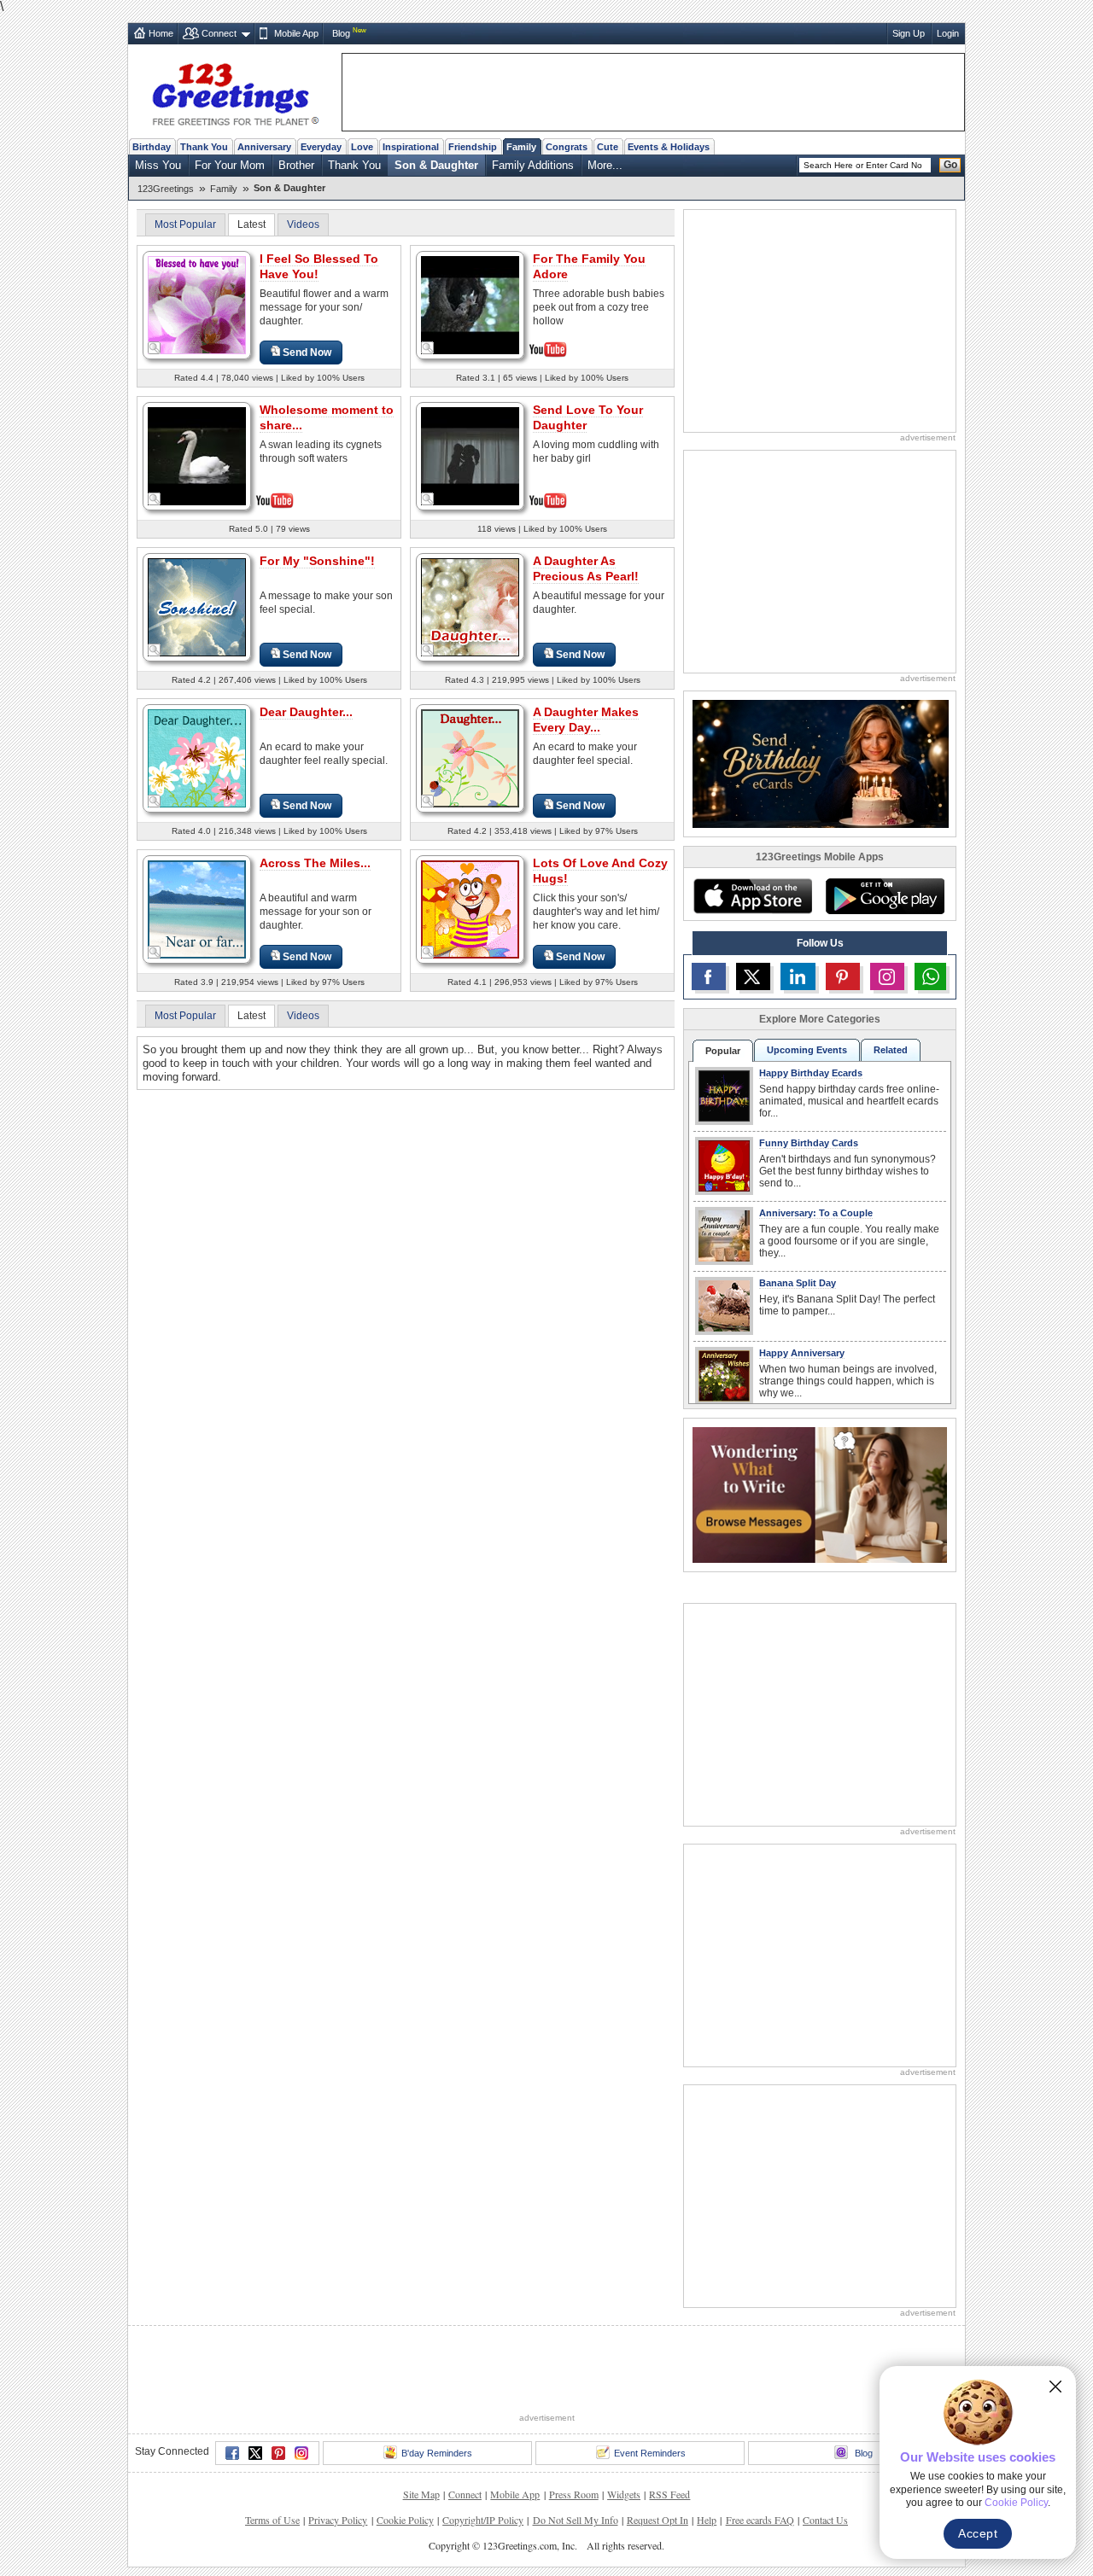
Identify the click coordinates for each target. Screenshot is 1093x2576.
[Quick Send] (155, 348)
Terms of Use (272, 2520)
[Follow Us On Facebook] (709, 976)
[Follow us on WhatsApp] (930, 976)
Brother (296, 165)
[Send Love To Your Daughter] (470, 455)
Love (362, 147)
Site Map (421, 2494)
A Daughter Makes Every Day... (586, 720)
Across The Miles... (315, 863)
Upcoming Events (807, 1050)
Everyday (321, 147)
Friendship (473, 147)
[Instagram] (301, 2453)
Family (521, 147)
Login (948, 33)
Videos (303, 224)
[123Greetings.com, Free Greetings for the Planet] (235, 91)
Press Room (574, 2494)
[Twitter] (255, 2453)
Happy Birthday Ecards (811, 1073)
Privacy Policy (338, 2520)
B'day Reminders (437, 2453)
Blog (341, 33)
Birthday (152, 147)
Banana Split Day (798, 1283)
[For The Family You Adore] (470, 303)
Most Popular (185, 224)
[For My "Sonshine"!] (197, 606)
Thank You (204, 147)
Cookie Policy (405, 2520)
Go (950, 165)
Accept (978, 2533)
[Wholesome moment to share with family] (197, 455)
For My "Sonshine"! (317, 561)
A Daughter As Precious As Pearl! (586, 568)
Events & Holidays (669, 147)
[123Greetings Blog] (820, 1494)
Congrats (567, 147)
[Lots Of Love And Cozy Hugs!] (470, 909)
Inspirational (411, 147)
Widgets (624, 2494)
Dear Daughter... (306, 712)
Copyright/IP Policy (483, 2520)
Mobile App (296, 33)
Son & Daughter (436, 165)
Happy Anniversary (802, 1353)
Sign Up (909, 33)
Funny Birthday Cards (809, 1143)
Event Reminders (650, 2453)
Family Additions (533, 165)
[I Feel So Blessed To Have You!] (197, 304)
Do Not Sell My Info (576, 2520)
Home (161, 33)
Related (891, 1050)
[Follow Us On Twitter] (753, 976)
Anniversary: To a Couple (816, 1213)
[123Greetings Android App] (885, 896)
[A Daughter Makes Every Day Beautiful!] (470, 758)
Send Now (307, 353)
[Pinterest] (278, 2453)
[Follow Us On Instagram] (887, 976)
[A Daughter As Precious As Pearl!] (470, 606)
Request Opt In (658, 2520)
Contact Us (825, 2520)
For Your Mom (230, 165)
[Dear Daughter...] (197, 758)
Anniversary (264, 147)
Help (707, 2520)
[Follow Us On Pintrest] (843, 976)
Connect (219, 33)
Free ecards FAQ (760, 2520)
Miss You (158, 165)
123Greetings (166, 189)
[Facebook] (232, 2453)
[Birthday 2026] (821, 763)
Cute (608, 147)
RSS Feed (669, 2494)
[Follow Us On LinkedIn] (798, 976)
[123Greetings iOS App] (752, 896)
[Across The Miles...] (197, 909)
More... (605, 165)
